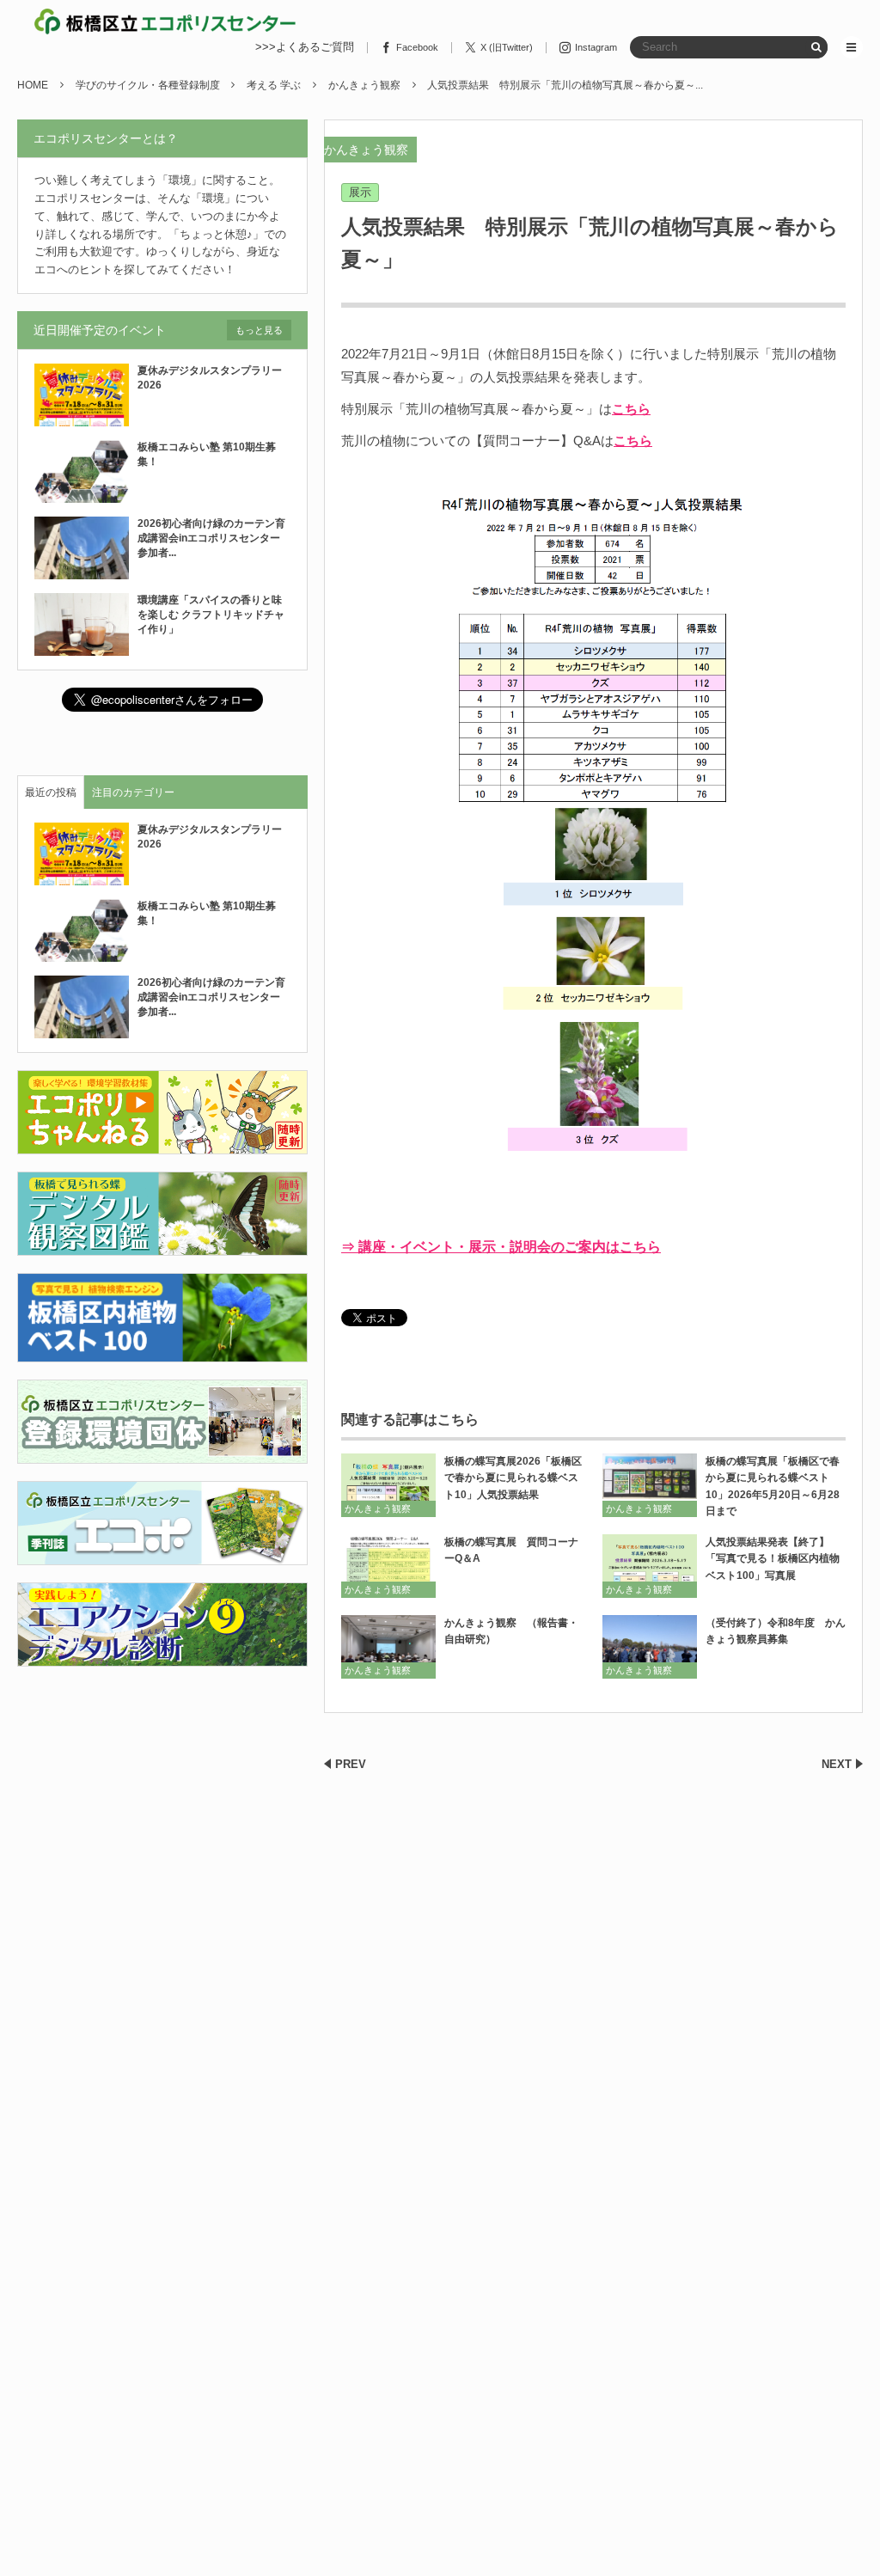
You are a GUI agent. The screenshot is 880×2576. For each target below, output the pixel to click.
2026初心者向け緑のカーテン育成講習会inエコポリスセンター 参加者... (214, 538)
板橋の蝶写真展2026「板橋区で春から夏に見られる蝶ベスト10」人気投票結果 (513, 1478)
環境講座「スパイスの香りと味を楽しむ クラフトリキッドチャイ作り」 (211, 615)
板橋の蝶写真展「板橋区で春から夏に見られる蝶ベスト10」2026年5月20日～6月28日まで (773, 1486)
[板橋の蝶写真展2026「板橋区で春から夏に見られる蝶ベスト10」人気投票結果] (388, 1485)
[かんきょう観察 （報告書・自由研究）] (388, 1646)
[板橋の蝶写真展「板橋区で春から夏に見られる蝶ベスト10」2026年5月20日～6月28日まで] (650, 1485)
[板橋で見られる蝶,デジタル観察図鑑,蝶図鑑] (162, 1246)
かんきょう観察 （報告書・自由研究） (511, 1631)
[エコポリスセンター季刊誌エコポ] (162, 1554)
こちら (631, 409)
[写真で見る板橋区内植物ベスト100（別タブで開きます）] (162, 1352)
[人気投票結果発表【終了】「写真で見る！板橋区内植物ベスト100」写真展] (650, 1566)
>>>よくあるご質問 (305, 47)
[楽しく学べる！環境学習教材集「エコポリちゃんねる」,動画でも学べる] (162, 1144)
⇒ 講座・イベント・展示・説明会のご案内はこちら (501, 1247)
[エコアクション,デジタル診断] (162, 1656)
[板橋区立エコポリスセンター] (165, 21)
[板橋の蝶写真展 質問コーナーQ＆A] (388, 1566)
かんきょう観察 (366, 150)
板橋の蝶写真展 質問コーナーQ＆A (511, 1550)
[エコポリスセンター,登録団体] (162, 1453)
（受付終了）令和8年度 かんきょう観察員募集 (776, 1631)
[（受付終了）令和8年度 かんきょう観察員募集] (650, 1646)
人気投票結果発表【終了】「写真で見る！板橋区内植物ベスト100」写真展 (773, 1558)
